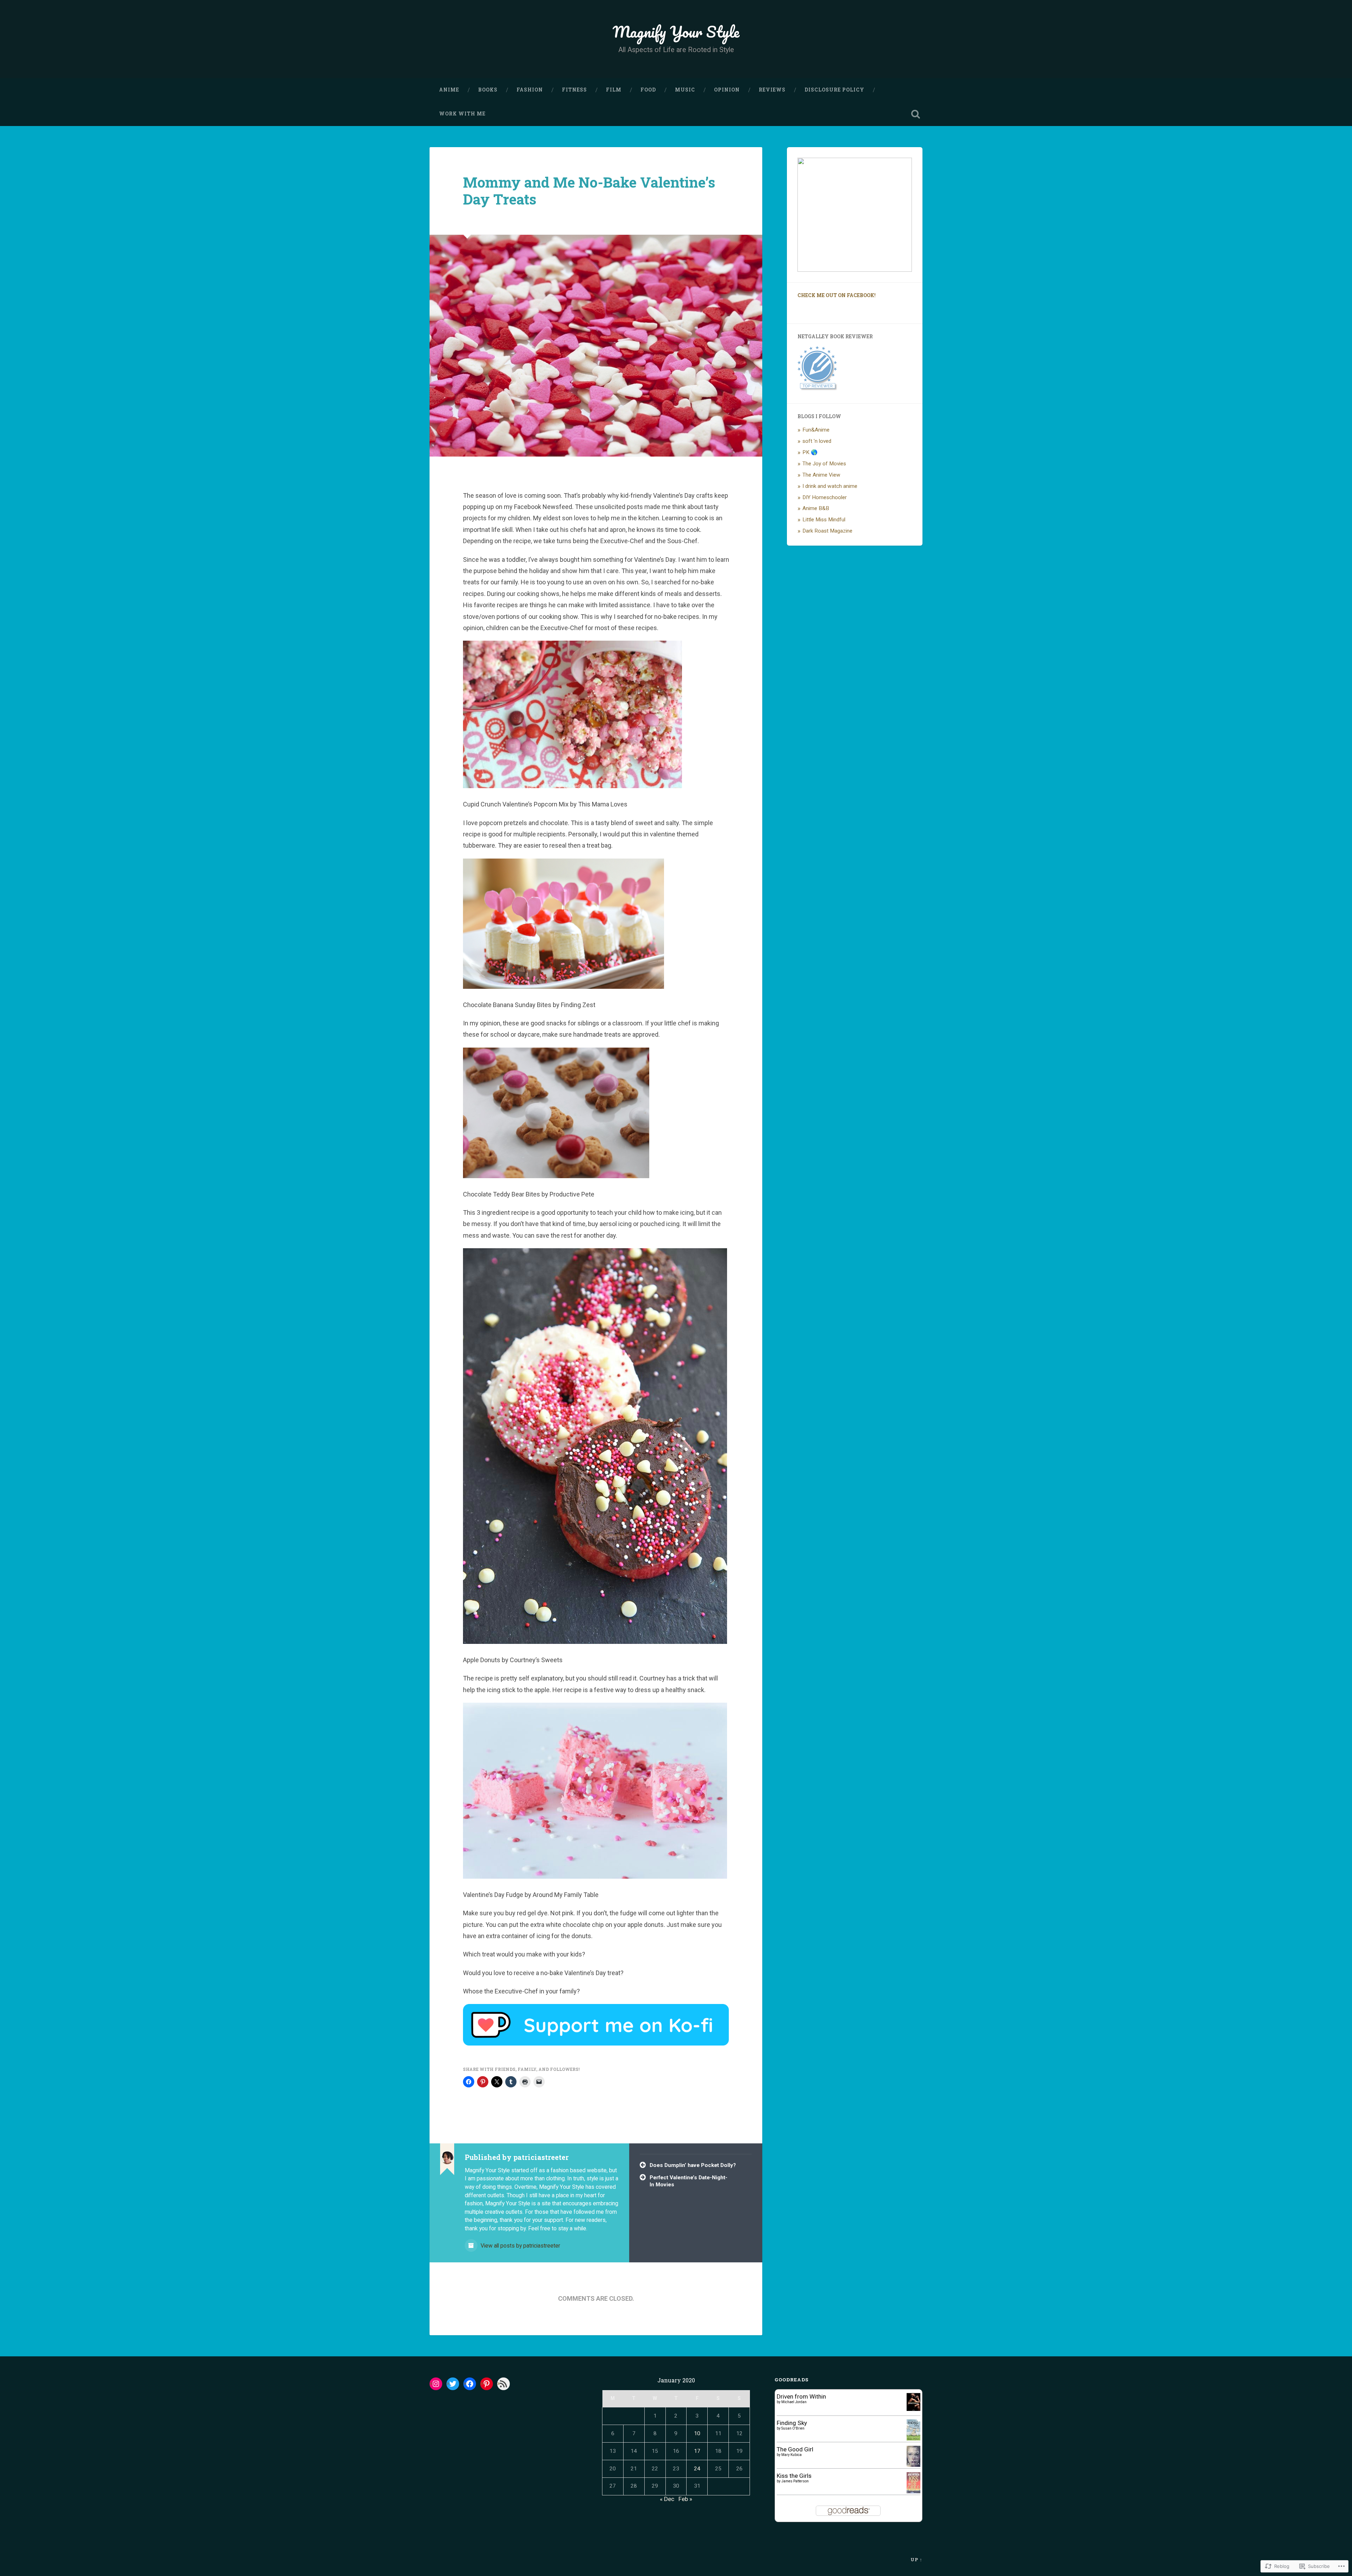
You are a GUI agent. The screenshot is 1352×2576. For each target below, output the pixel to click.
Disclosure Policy (834, 90)
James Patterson (795, 2481)
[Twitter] (453, 2384)
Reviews (772, 90)
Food (648, 90)
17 (697, 2451)
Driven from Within (801, 2396)
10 (697, 2433)
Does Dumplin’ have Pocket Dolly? (693, 2165)
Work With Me (462, 114)
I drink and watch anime (830, 486)
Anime (449, 90)
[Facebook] (470, 2384)
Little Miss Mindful (824, 520)
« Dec (667, 2499)
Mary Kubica (791, 2455)
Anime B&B (816, 508)
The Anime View (821, 475)
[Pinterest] (487, 2384)
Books (488, 90)
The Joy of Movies (824, 464)
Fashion (530, 90)
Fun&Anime (816, 430)
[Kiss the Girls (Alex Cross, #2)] (913, 2491)
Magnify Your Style (676, 32)
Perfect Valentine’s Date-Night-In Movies (688, 2181)
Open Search (915, 114)
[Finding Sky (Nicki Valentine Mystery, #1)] (913, 2439)
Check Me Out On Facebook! (837, 295)
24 (697, 2469)
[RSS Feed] (503, 2384)
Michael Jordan (794, 2402)
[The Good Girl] (913, 2465)
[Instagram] (436, 2384)
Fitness (574, 90)
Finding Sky (792, 2423)
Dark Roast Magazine (827, 531)
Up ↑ (916, 2559)
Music (685, 90)
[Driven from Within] (913, 2409)
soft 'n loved (817, 441)
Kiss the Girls (794, 2476)
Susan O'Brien (793, 2428)
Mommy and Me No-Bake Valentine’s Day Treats (589, 191)
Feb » (685, 2499)
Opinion (727, 90)
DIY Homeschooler (825, 497)
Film (614, 90)
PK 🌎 (810, 452)
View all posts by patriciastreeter (520, 2246)
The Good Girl (795, 2449)
